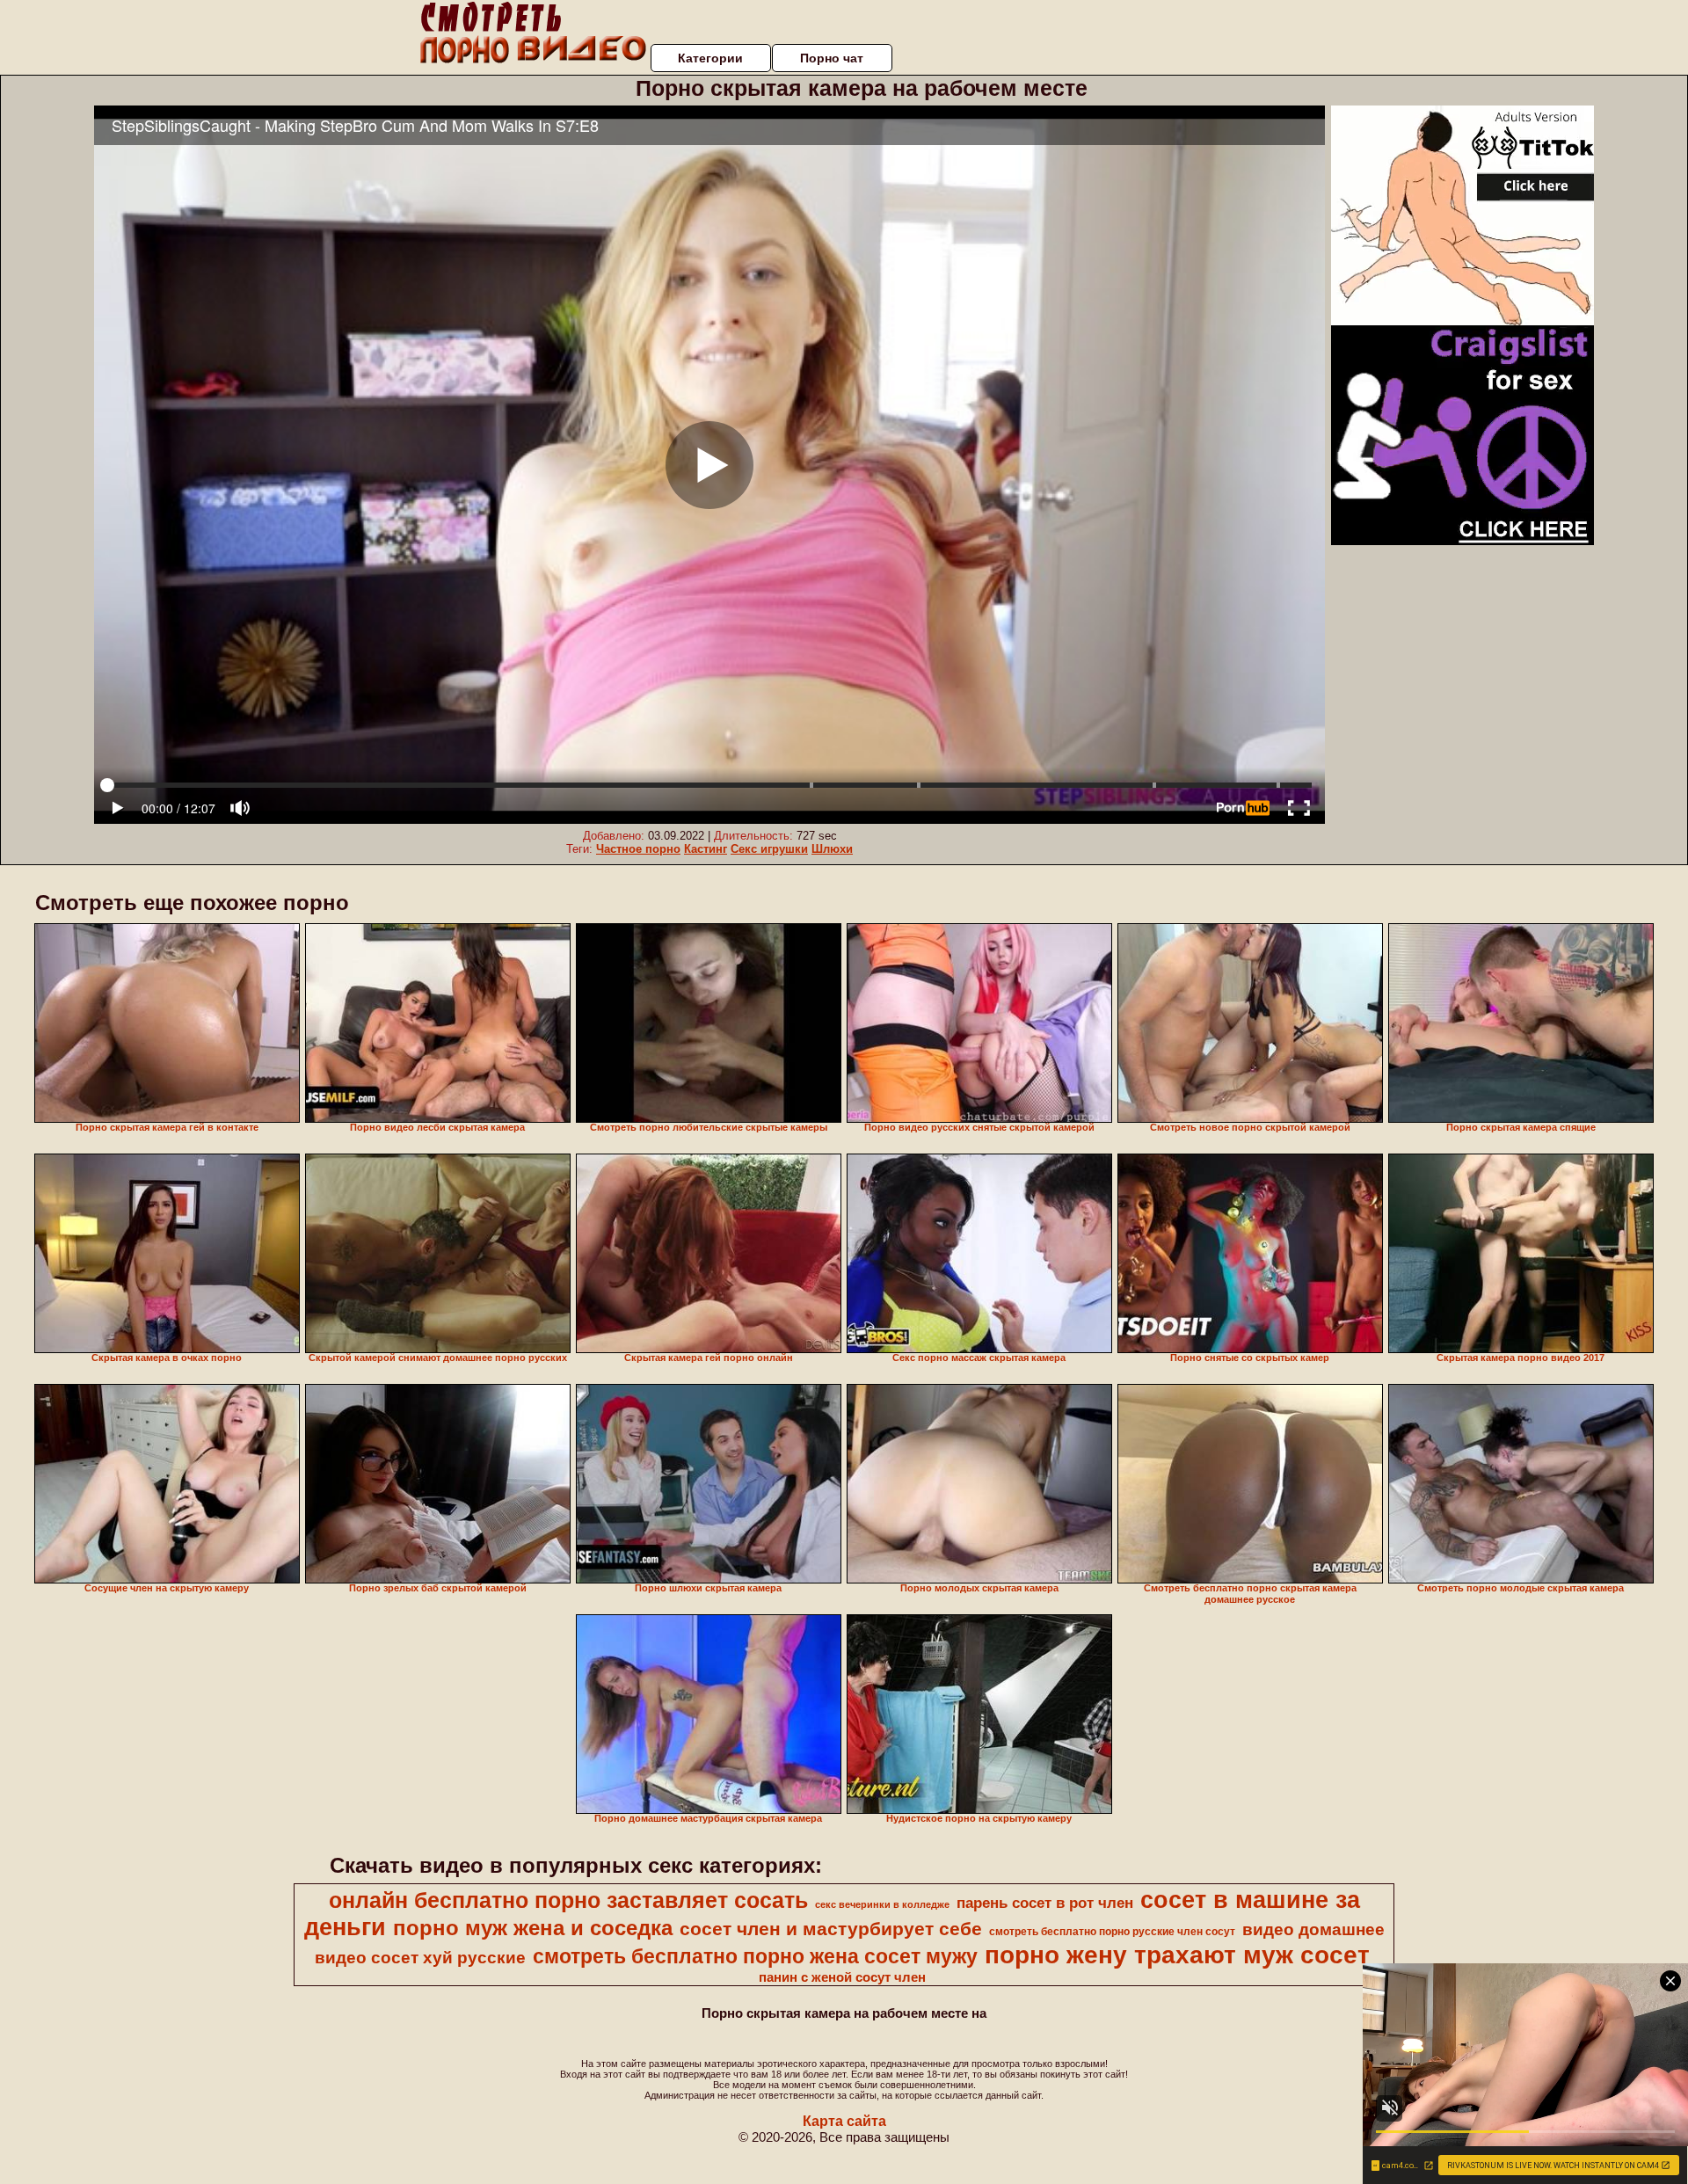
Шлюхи (832, 849)
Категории (710, 58)
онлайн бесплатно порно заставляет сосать (568, 1900)
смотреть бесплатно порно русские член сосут (1112, 1932)
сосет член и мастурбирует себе (831, 1929)
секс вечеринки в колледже (882, 1904)
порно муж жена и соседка (533, 1928)
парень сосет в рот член (1045, 1903)
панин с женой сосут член (842, 1977)
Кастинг (706, 849)
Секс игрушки (769, 849)
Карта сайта (844, 2121)
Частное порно (638, 849)
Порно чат (832, 58)
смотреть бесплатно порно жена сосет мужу (755, 1956)
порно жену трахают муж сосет (1177, 1955)
